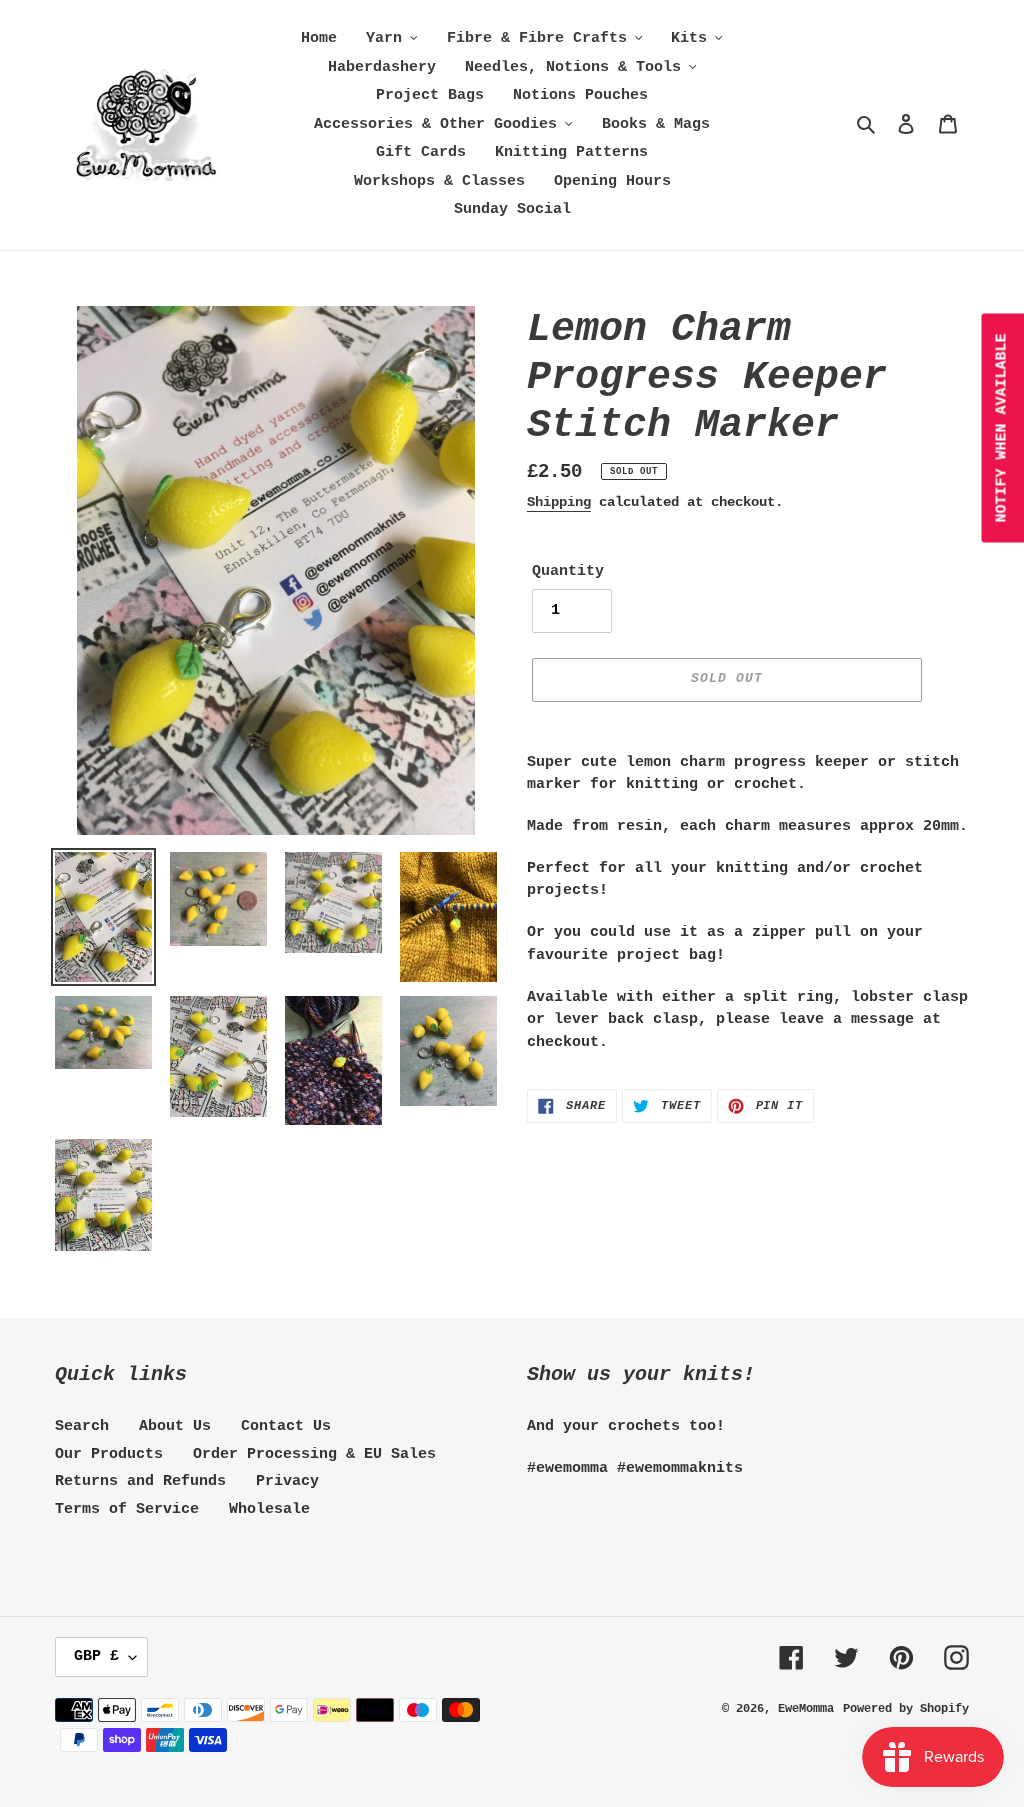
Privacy (287, 1481)
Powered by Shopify (906, 1709)
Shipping (559, 502)
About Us (175, 1426)
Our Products (109, 1454)
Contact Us (286, 1426)
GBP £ (96, 1656)
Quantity (568, 571)
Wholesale (269, 1509)
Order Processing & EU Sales (314, 1454)
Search (82, 1426)
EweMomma (806, 1709)
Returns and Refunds (140, 1481)
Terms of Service (127, 1509)
